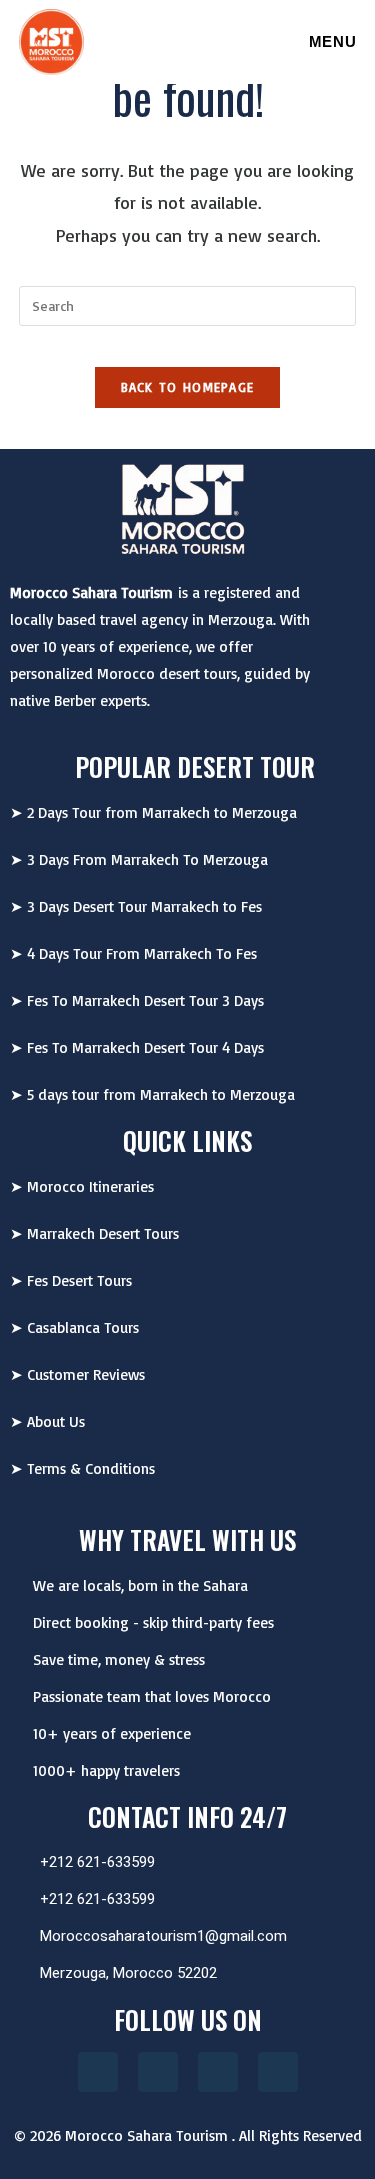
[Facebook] (158, 2072)
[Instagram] (98, 2072)
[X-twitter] (278, 2072)
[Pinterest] (218, 2072)
